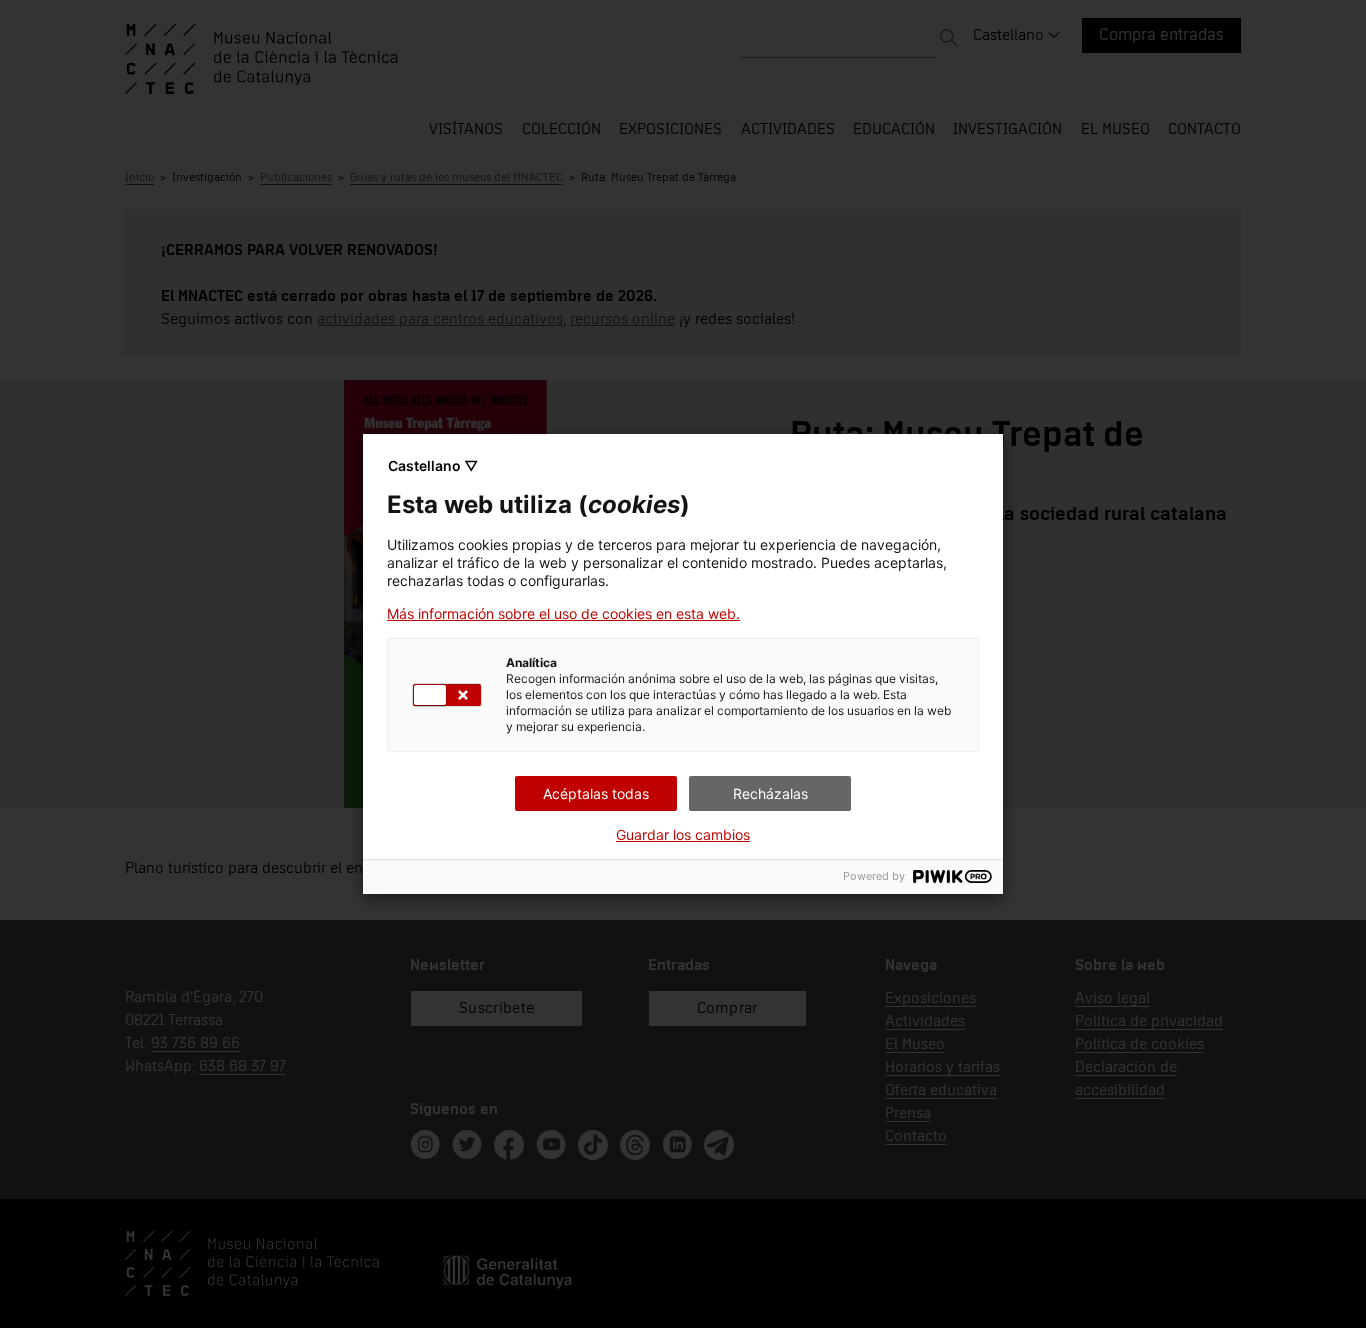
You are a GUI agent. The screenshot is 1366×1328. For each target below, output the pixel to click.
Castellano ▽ (433, 465)
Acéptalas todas (596, 793)
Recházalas (770, 793)
